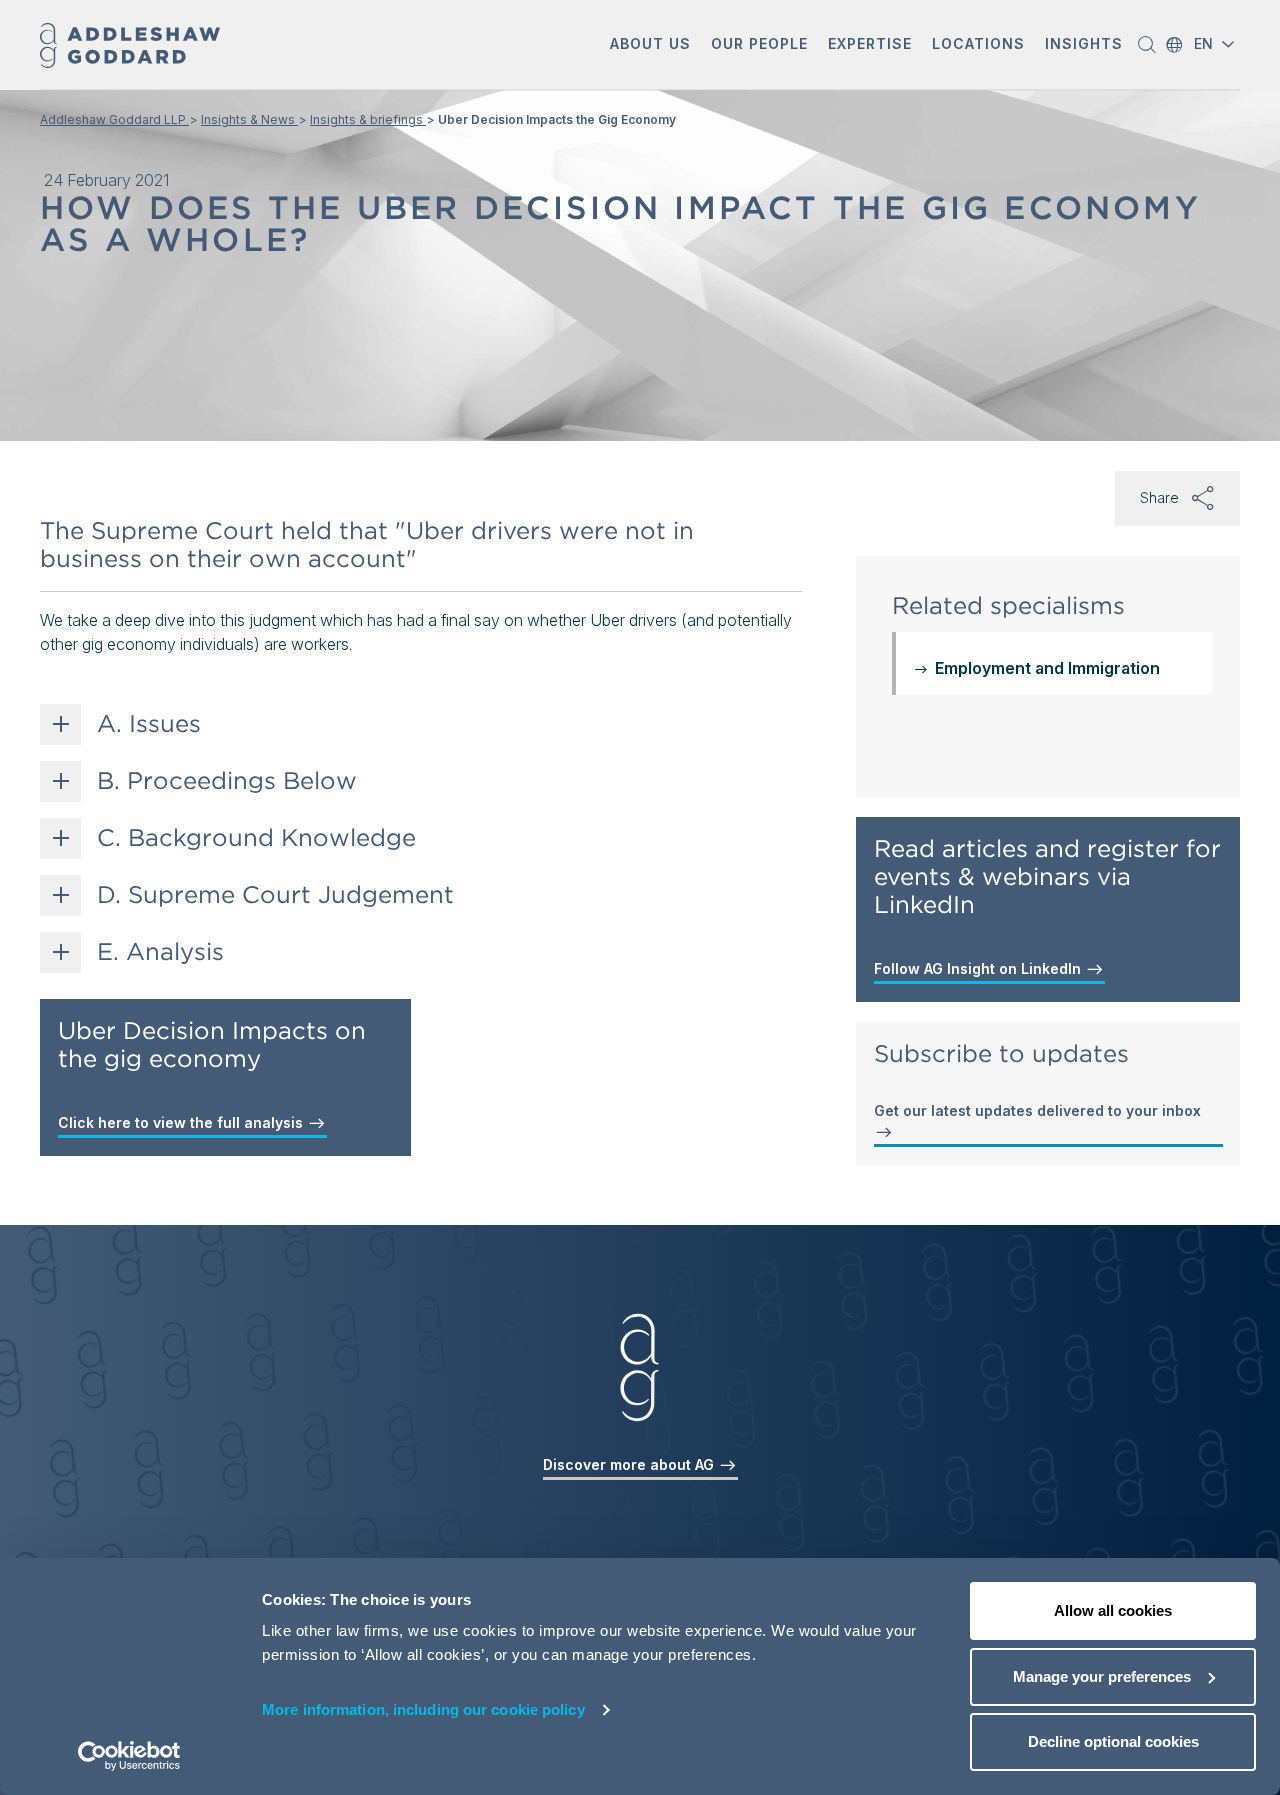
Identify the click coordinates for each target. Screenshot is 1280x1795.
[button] (650, 45)
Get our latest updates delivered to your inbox (1037, 1110)
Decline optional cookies (1113, 1741)
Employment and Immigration (1047, 668)
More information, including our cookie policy (423, 1709)
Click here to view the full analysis (182, 1122)
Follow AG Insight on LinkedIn (979, 968)
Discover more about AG (630, 1464)
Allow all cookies (1113, 1610)
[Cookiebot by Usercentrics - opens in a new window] (129, 1756)
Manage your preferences (1102, 1676)
